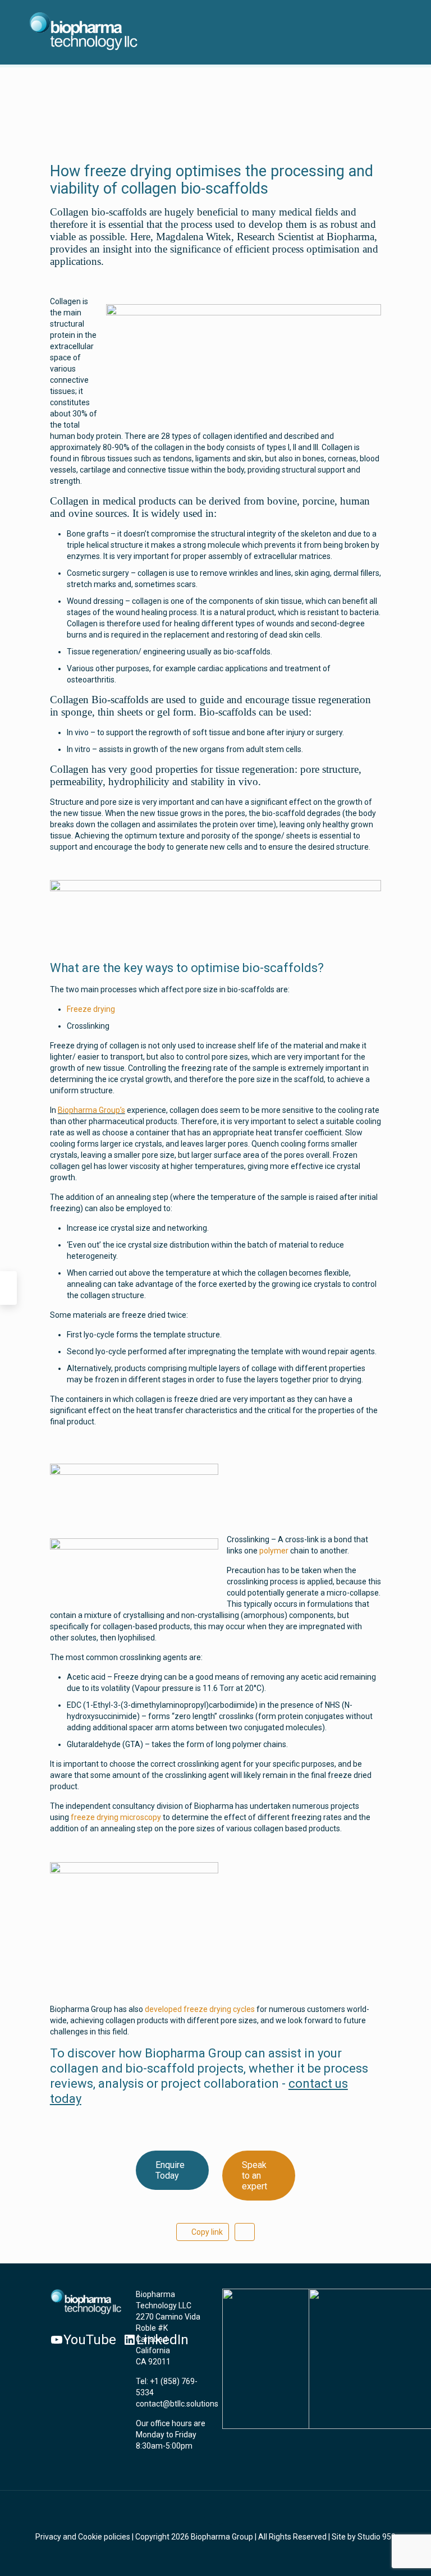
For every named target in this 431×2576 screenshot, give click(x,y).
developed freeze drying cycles (201, 2009)
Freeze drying (91, 1009)
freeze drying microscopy (117, 1817)
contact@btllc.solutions (177, 2404)
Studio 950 (377, 2537)
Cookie (90, 2537)
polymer (274, 1551)
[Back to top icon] (215, 2514)
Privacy (48, 2537)
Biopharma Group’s (91, 1110)
